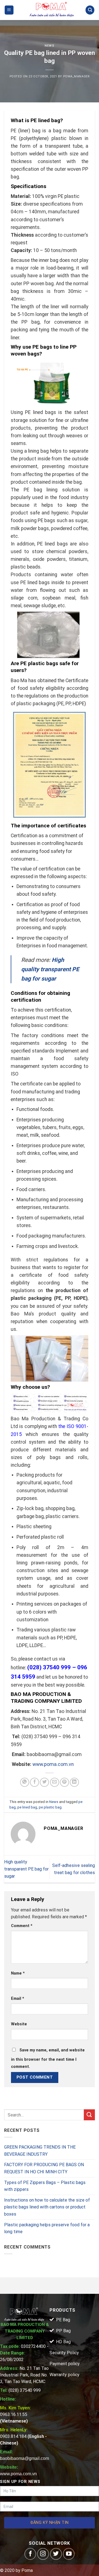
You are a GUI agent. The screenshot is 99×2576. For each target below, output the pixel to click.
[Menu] (9, 10)
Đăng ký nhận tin (50, 2523)
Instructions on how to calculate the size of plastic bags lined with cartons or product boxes (47, 2207)
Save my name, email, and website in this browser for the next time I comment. (48, 2058)
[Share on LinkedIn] (74, 1782)
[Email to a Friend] (55, 1782)
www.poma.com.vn (53, 1764)
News (49, 46)
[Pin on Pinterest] (64, 1782)
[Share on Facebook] (35, 1782)
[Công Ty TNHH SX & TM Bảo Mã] (52, 10)
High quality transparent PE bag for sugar (26, 1869)
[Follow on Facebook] (30, 2554)
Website (19, 2024)
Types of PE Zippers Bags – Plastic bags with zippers (45, 2186)
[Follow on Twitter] (56, 2554)
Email (18, 1999)
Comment (22, 1926)
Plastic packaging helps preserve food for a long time (47, 2228)
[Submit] (89, 2115)
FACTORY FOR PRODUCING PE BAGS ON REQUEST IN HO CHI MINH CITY (44, 2168)
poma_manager (76, 76)
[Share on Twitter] (44, 1782)
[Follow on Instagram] (43, 2554)
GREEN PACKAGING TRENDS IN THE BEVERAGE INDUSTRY (40, 2151)
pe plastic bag (50, 1807)
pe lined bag (27, 1807)
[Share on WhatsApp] (25, 1782)
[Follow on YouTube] (69, 2554)
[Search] (90, 10)
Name (18, 1973)
